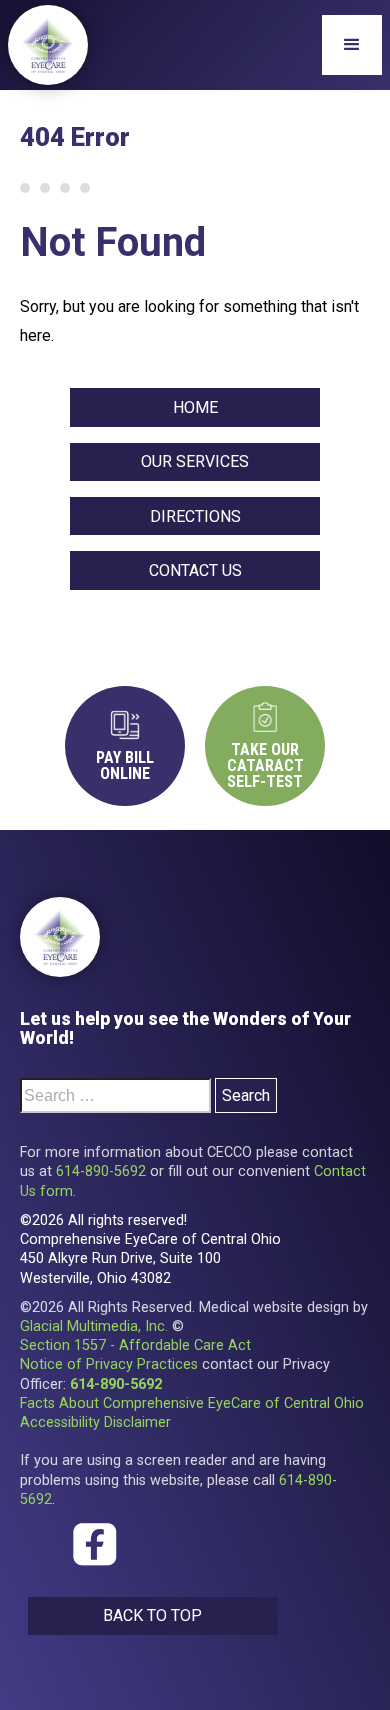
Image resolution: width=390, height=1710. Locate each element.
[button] (352, 45)
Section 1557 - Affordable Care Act (135, 1345)
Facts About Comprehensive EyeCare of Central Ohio (192, 1403)
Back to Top (152, 1615)
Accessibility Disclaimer (95, 1422)
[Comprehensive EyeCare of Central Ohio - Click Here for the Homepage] (48, 45)
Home (195, 407)
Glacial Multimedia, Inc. (94, 1326)
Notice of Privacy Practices (109, 1364)
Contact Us (195, 570)
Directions (195, 516)
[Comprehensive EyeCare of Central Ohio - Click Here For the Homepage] (60, 937)
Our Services (195, 461)
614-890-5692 (101, 1171)
